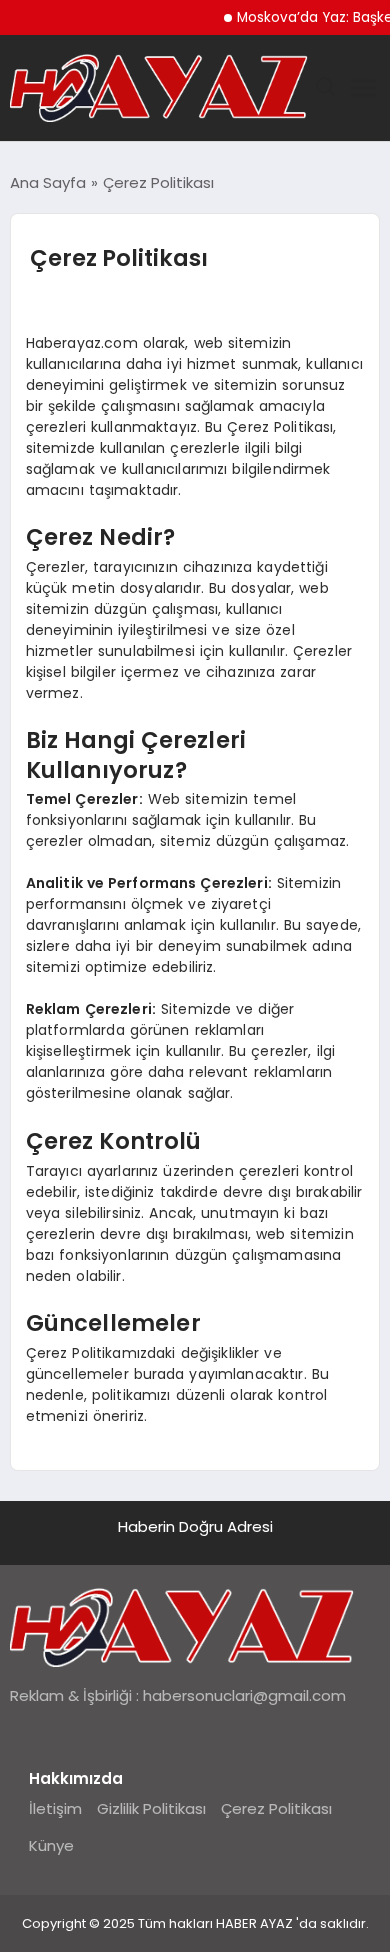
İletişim (55, 1808)
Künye (51, 1845)
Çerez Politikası (276, 1808)
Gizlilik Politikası (151, 1808)
